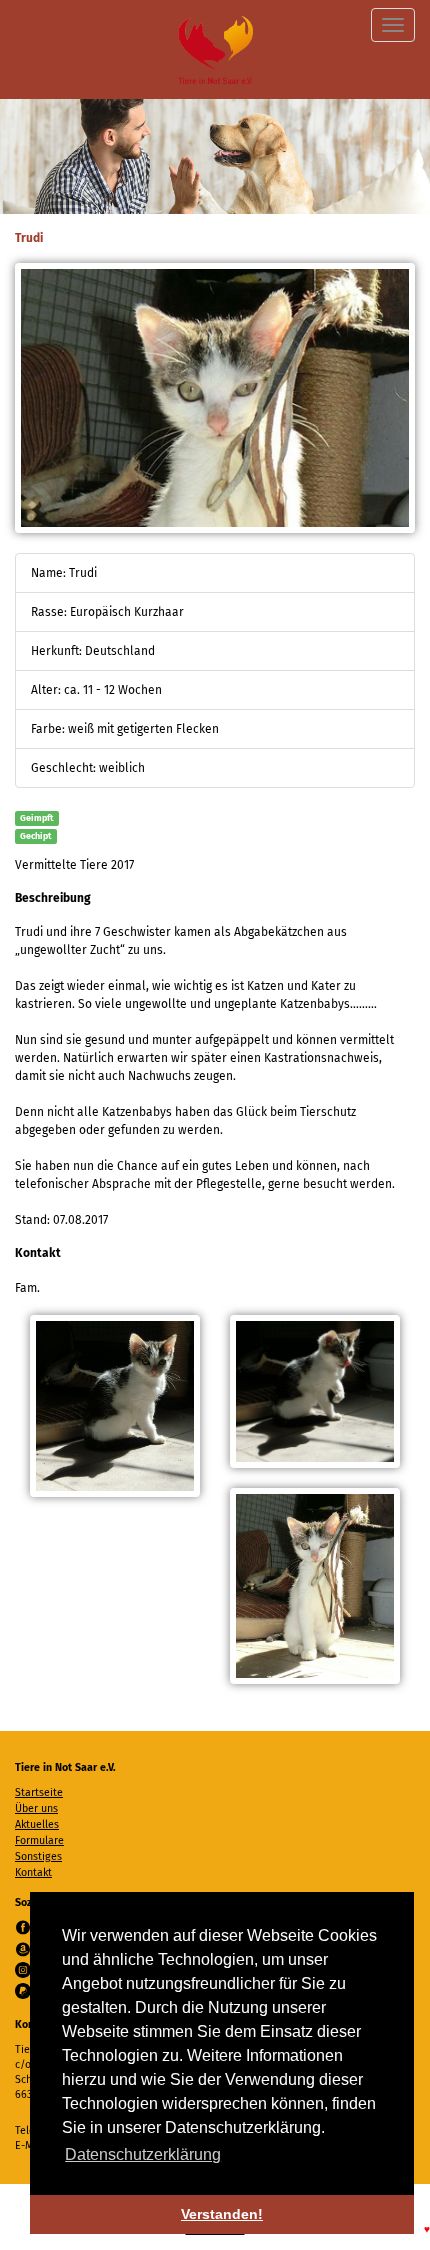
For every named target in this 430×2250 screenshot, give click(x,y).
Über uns (36, 1808)
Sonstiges (38, 1856)
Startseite (39, 1792)
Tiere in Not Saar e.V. (215, 49)
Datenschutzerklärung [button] (143, 2154)
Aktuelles (37, 1824)
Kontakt (33, 1872)
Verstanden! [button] (222, 2214)
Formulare (39, 1840)
